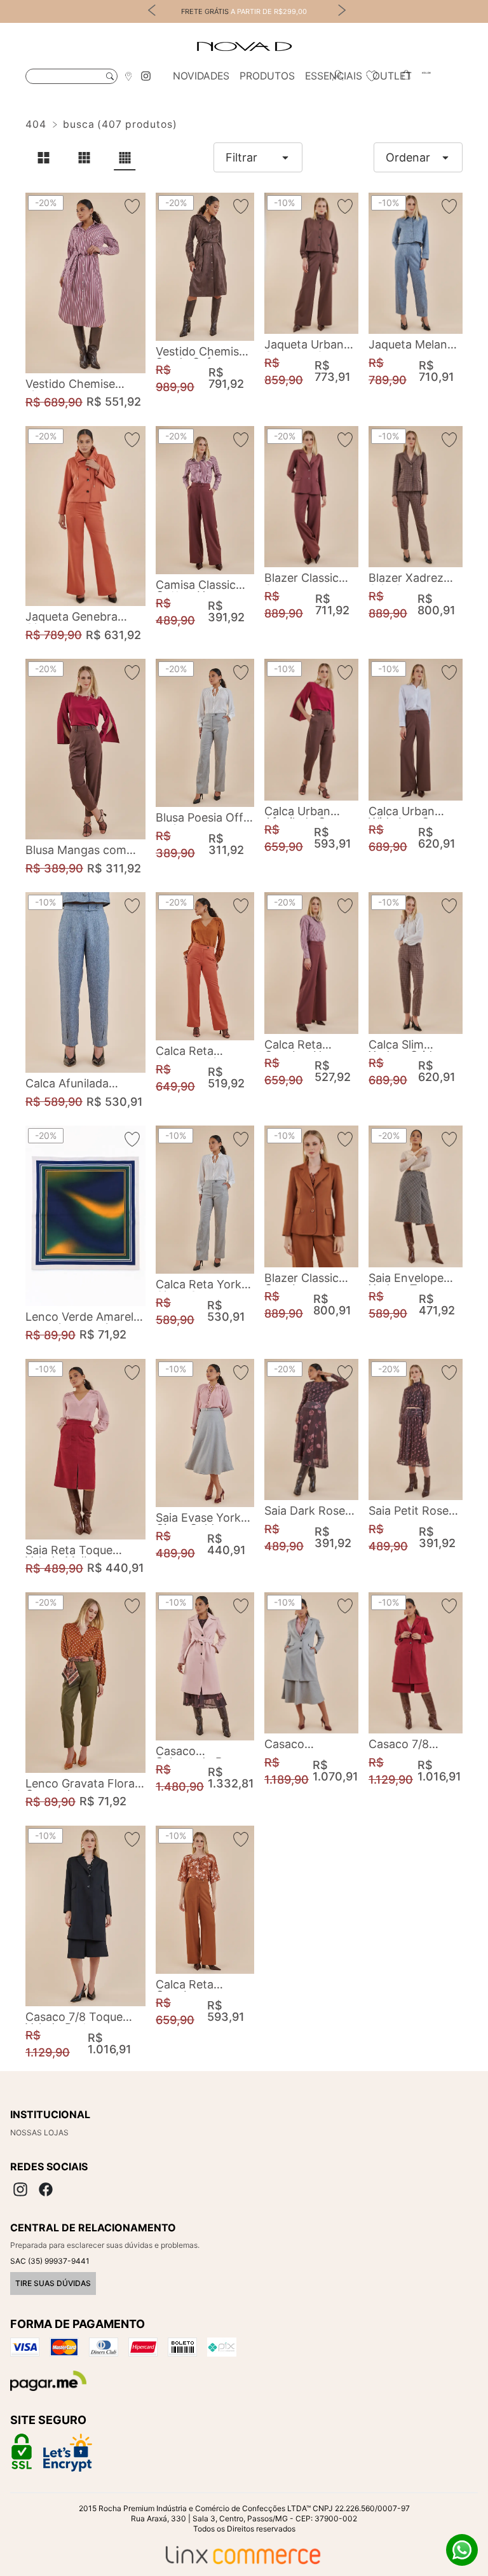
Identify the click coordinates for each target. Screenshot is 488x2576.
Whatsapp (462, 2550)
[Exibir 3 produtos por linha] (84, 158)
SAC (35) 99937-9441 (50, 2261)
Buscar (110, 76)
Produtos (267, 76)
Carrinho (406, 76)
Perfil (337, 76)
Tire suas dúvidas (53, 2283)
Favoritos (372, 76)
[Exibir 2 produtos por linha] (43, 158)
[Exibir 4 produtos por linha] (125, 158)
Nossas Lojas (39, 2132)
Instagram (146, 76)
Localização (128, 76)
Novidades (201, 76)
